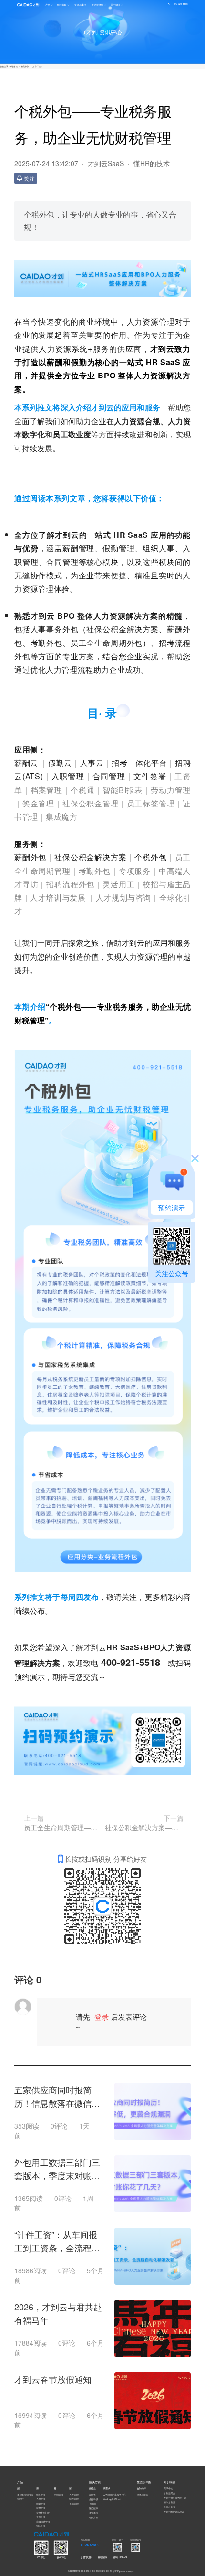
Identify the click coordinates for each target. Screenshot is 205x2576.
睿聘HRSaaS (120, 2557)
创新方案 (94, 2517)
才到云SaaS (106, 163)
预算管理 (41, 2526)
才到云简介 (169, 2493)
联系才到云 (169, 2507)
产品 (48, 5)
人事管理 (41, 2499)
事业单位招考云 (25, 2495)
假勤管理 (41, 2503)
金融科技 (94, 2499)
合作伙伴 (86, 2557)
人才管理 (74, 2494)
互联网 (92, 2504)
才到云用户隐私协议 (174, 2512)
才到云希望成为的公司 (175, 2498)
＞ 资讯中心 (24, 67)
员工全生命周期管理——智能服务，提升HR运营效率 (62, 1827)
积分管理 (74, 2503)
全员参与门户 (43, 2513)
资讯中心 (168, 2489)
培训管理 (58, 2495)
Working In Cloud (112, 2499)
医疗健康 (94, 2508)
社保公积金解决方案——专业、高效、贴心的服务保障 (144, 1827)
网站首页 (14, 67)
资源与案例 (80, 5)
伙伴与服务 (143, 2495)
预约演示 (172, 1208)
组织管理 (41, 2495)
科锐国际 (102, 2557)
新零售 (92, 2495)
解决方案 (62, 5)
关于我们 (115, 5)
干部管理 (41, 2517)
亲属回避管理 (43, 2522)
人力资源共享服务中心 (114, 2495)
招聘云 (20, 2499)
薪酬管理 (41, 2508)
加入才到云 (169, 2502)
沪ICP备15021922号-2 (123, 2571)
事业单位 (94, 2513)
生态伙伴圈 (97, 5)
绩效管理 (74, 2499)
